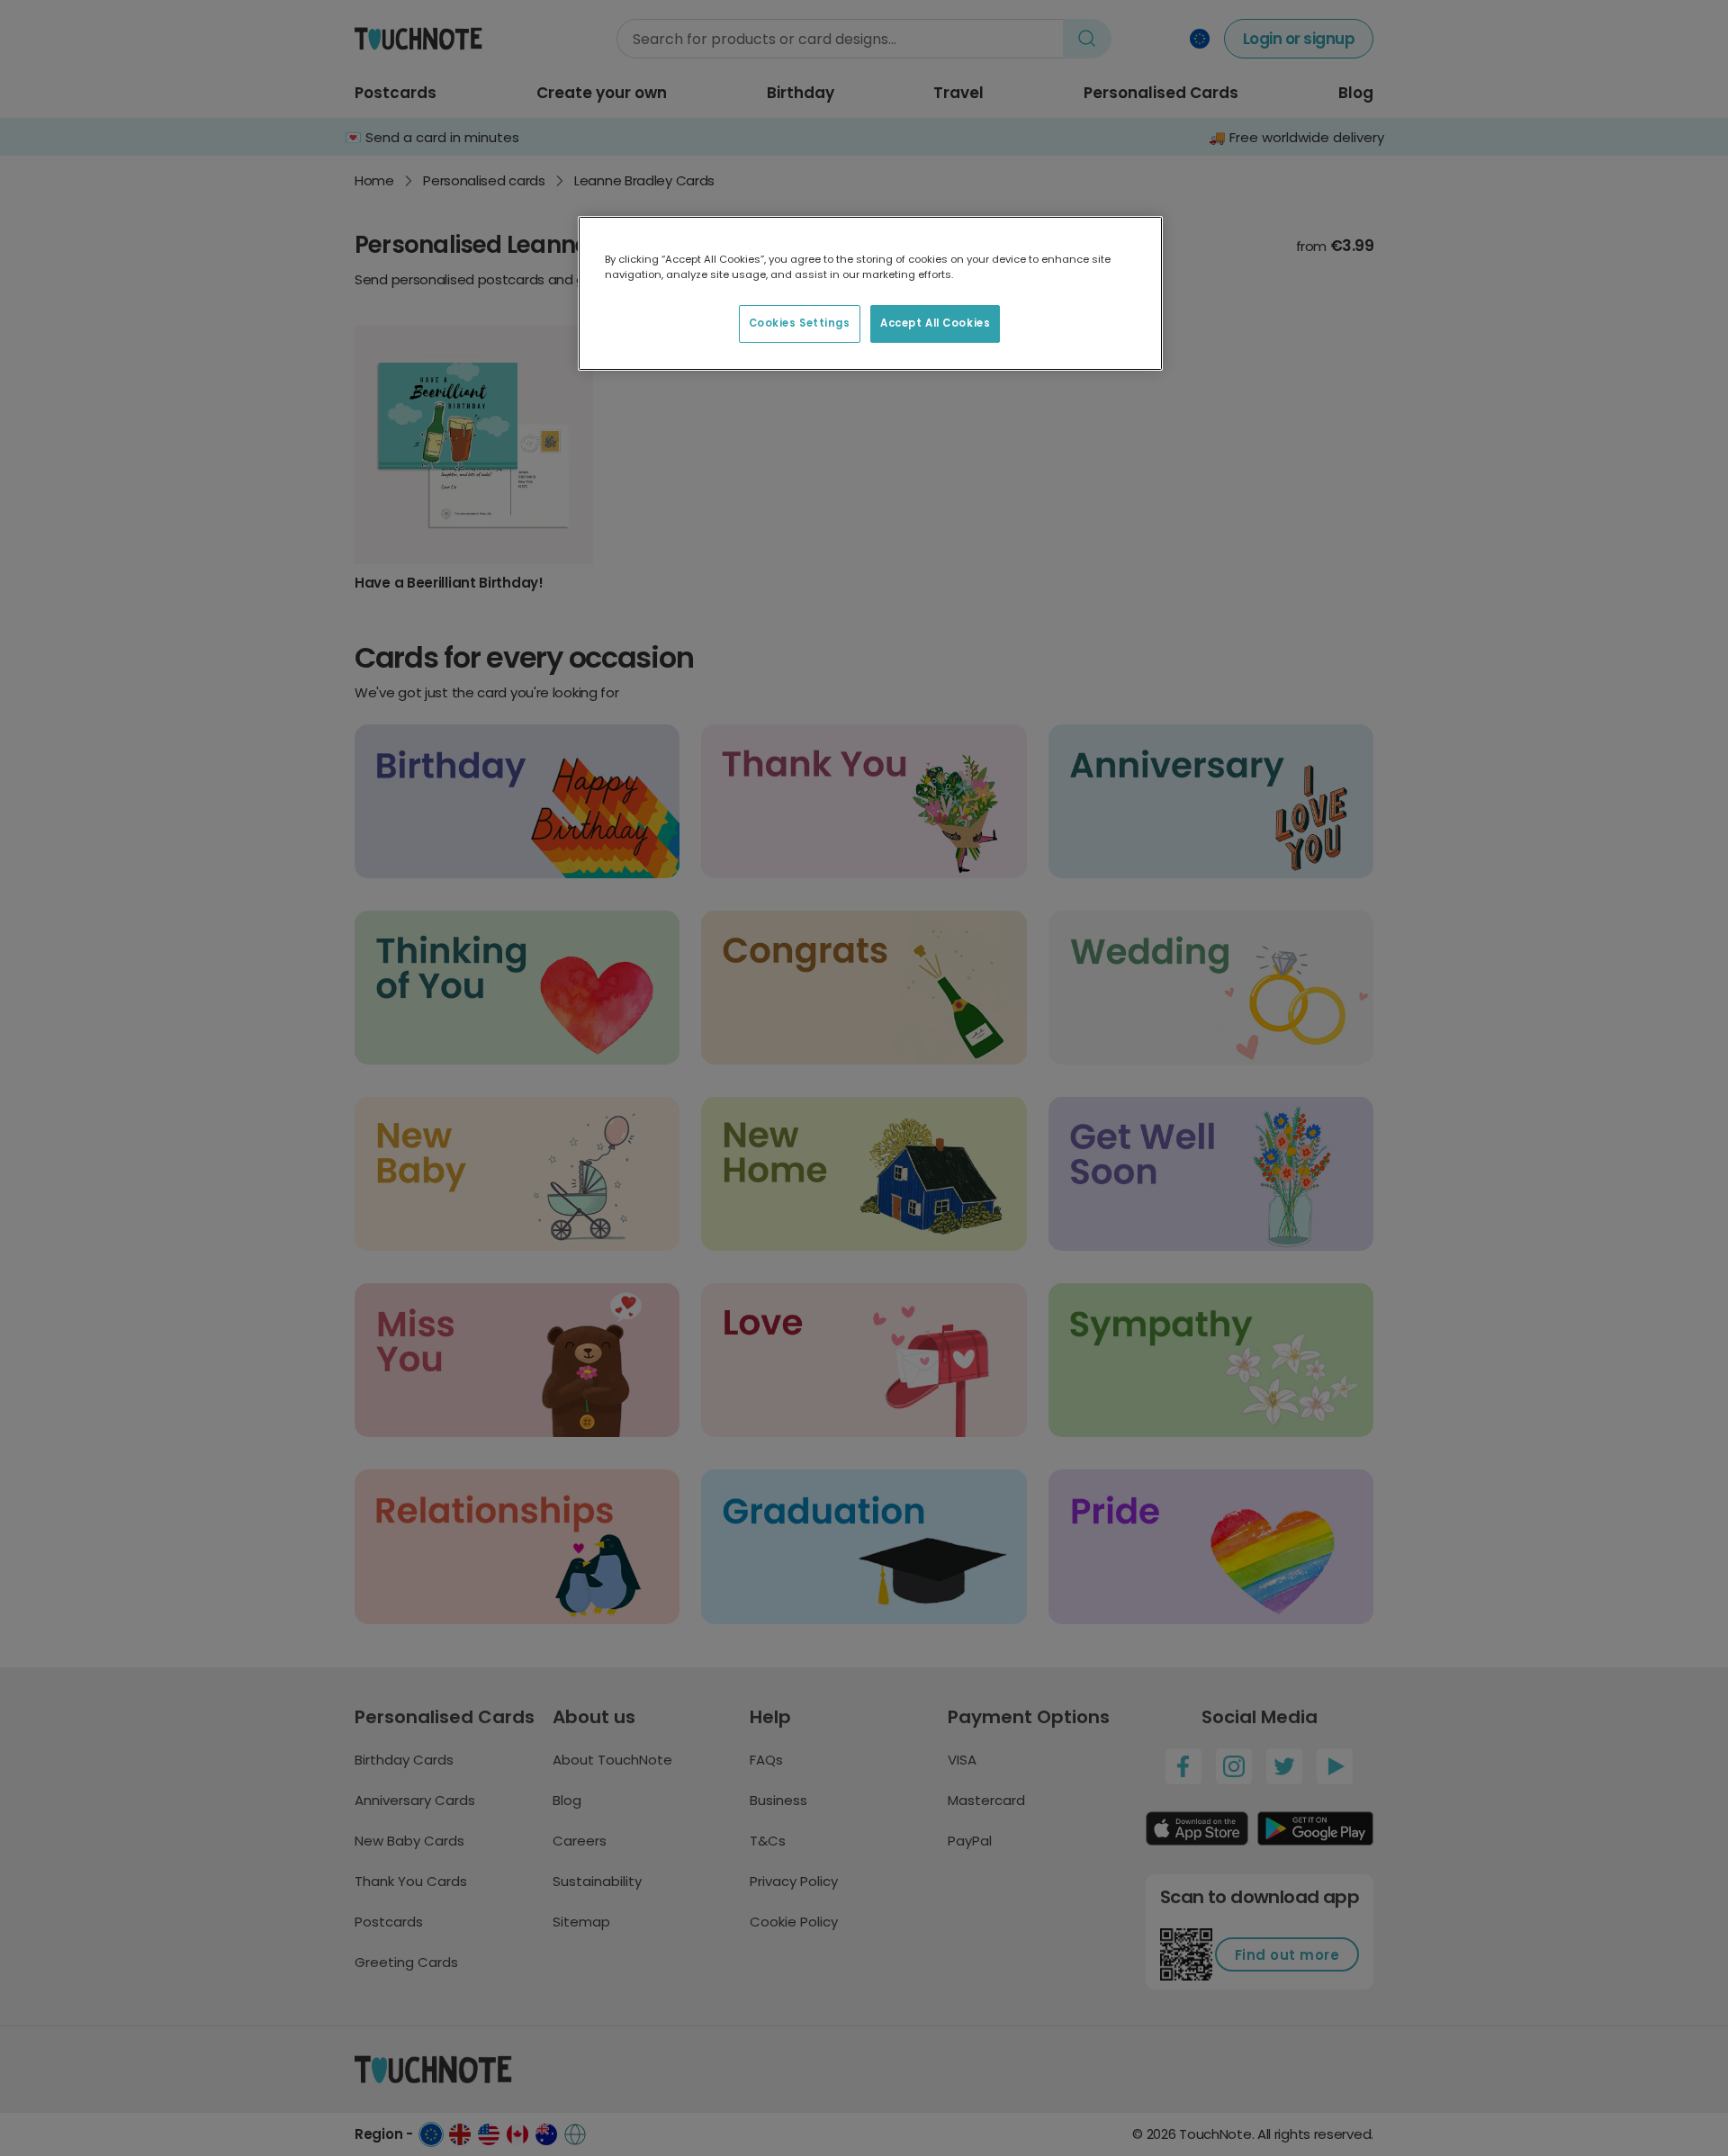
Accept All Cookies (935, 323)
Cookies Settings (800, 323)
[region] (870, 293)
